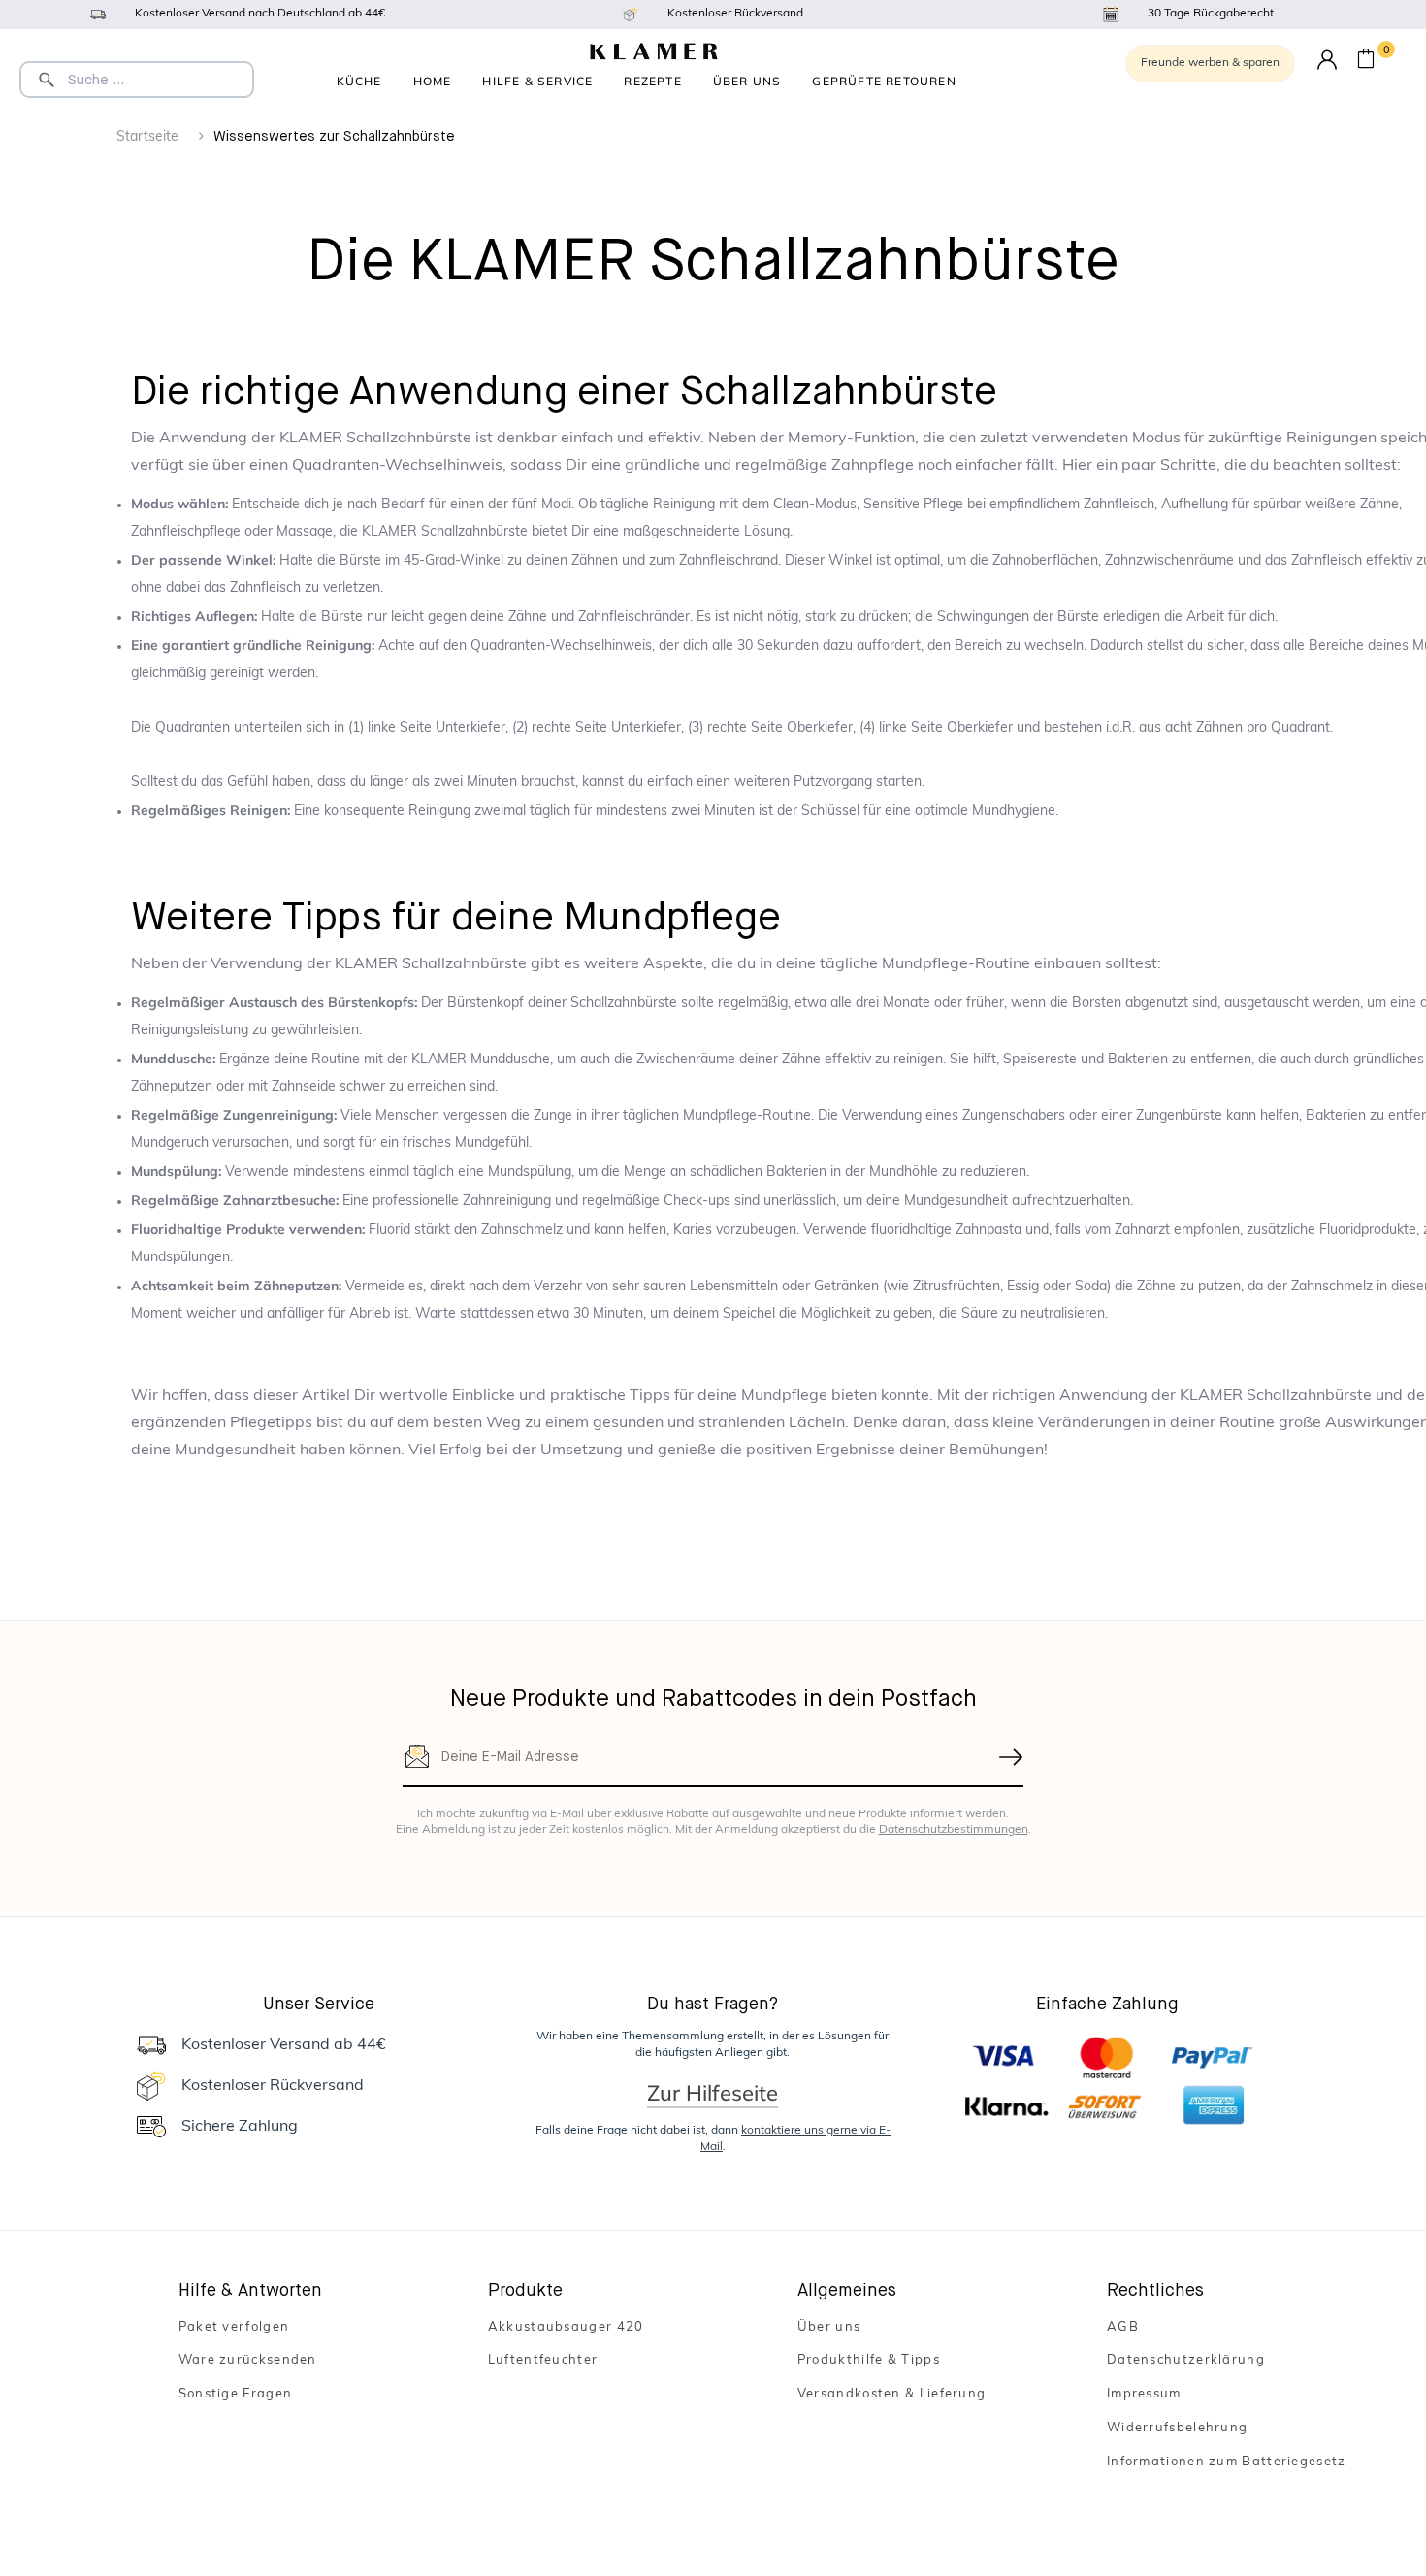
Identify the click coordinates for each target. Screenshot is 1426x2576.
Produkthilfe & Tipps (869, 2360)
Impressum (1144, 2394)
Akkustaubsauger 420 (566, 2327)
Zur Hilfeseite (713, 2093)
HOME (433, 81)
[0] (1366, 62)
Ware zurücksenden (248, 2360)
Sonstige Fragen (236, 2394)
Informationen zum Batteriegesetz (1227, 2462)
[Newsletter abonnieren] (1012, 1757)
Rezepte (652, 81)
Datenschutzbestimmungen (954, 1830)
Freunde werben (1210, 63)
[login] (1327, 61)
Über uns (747, 81)
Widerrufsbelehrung (1177, 2428)
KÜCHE (359, 81)
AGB (1123, 2327)
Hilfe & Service (537, 81)
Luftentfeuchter (543, 2360)
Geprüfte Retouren (884, 81)
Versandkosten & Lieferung (892, 2394)
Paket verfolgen (234, 2327)
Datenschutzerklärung (1186, 2360)
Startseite (147, 137)
